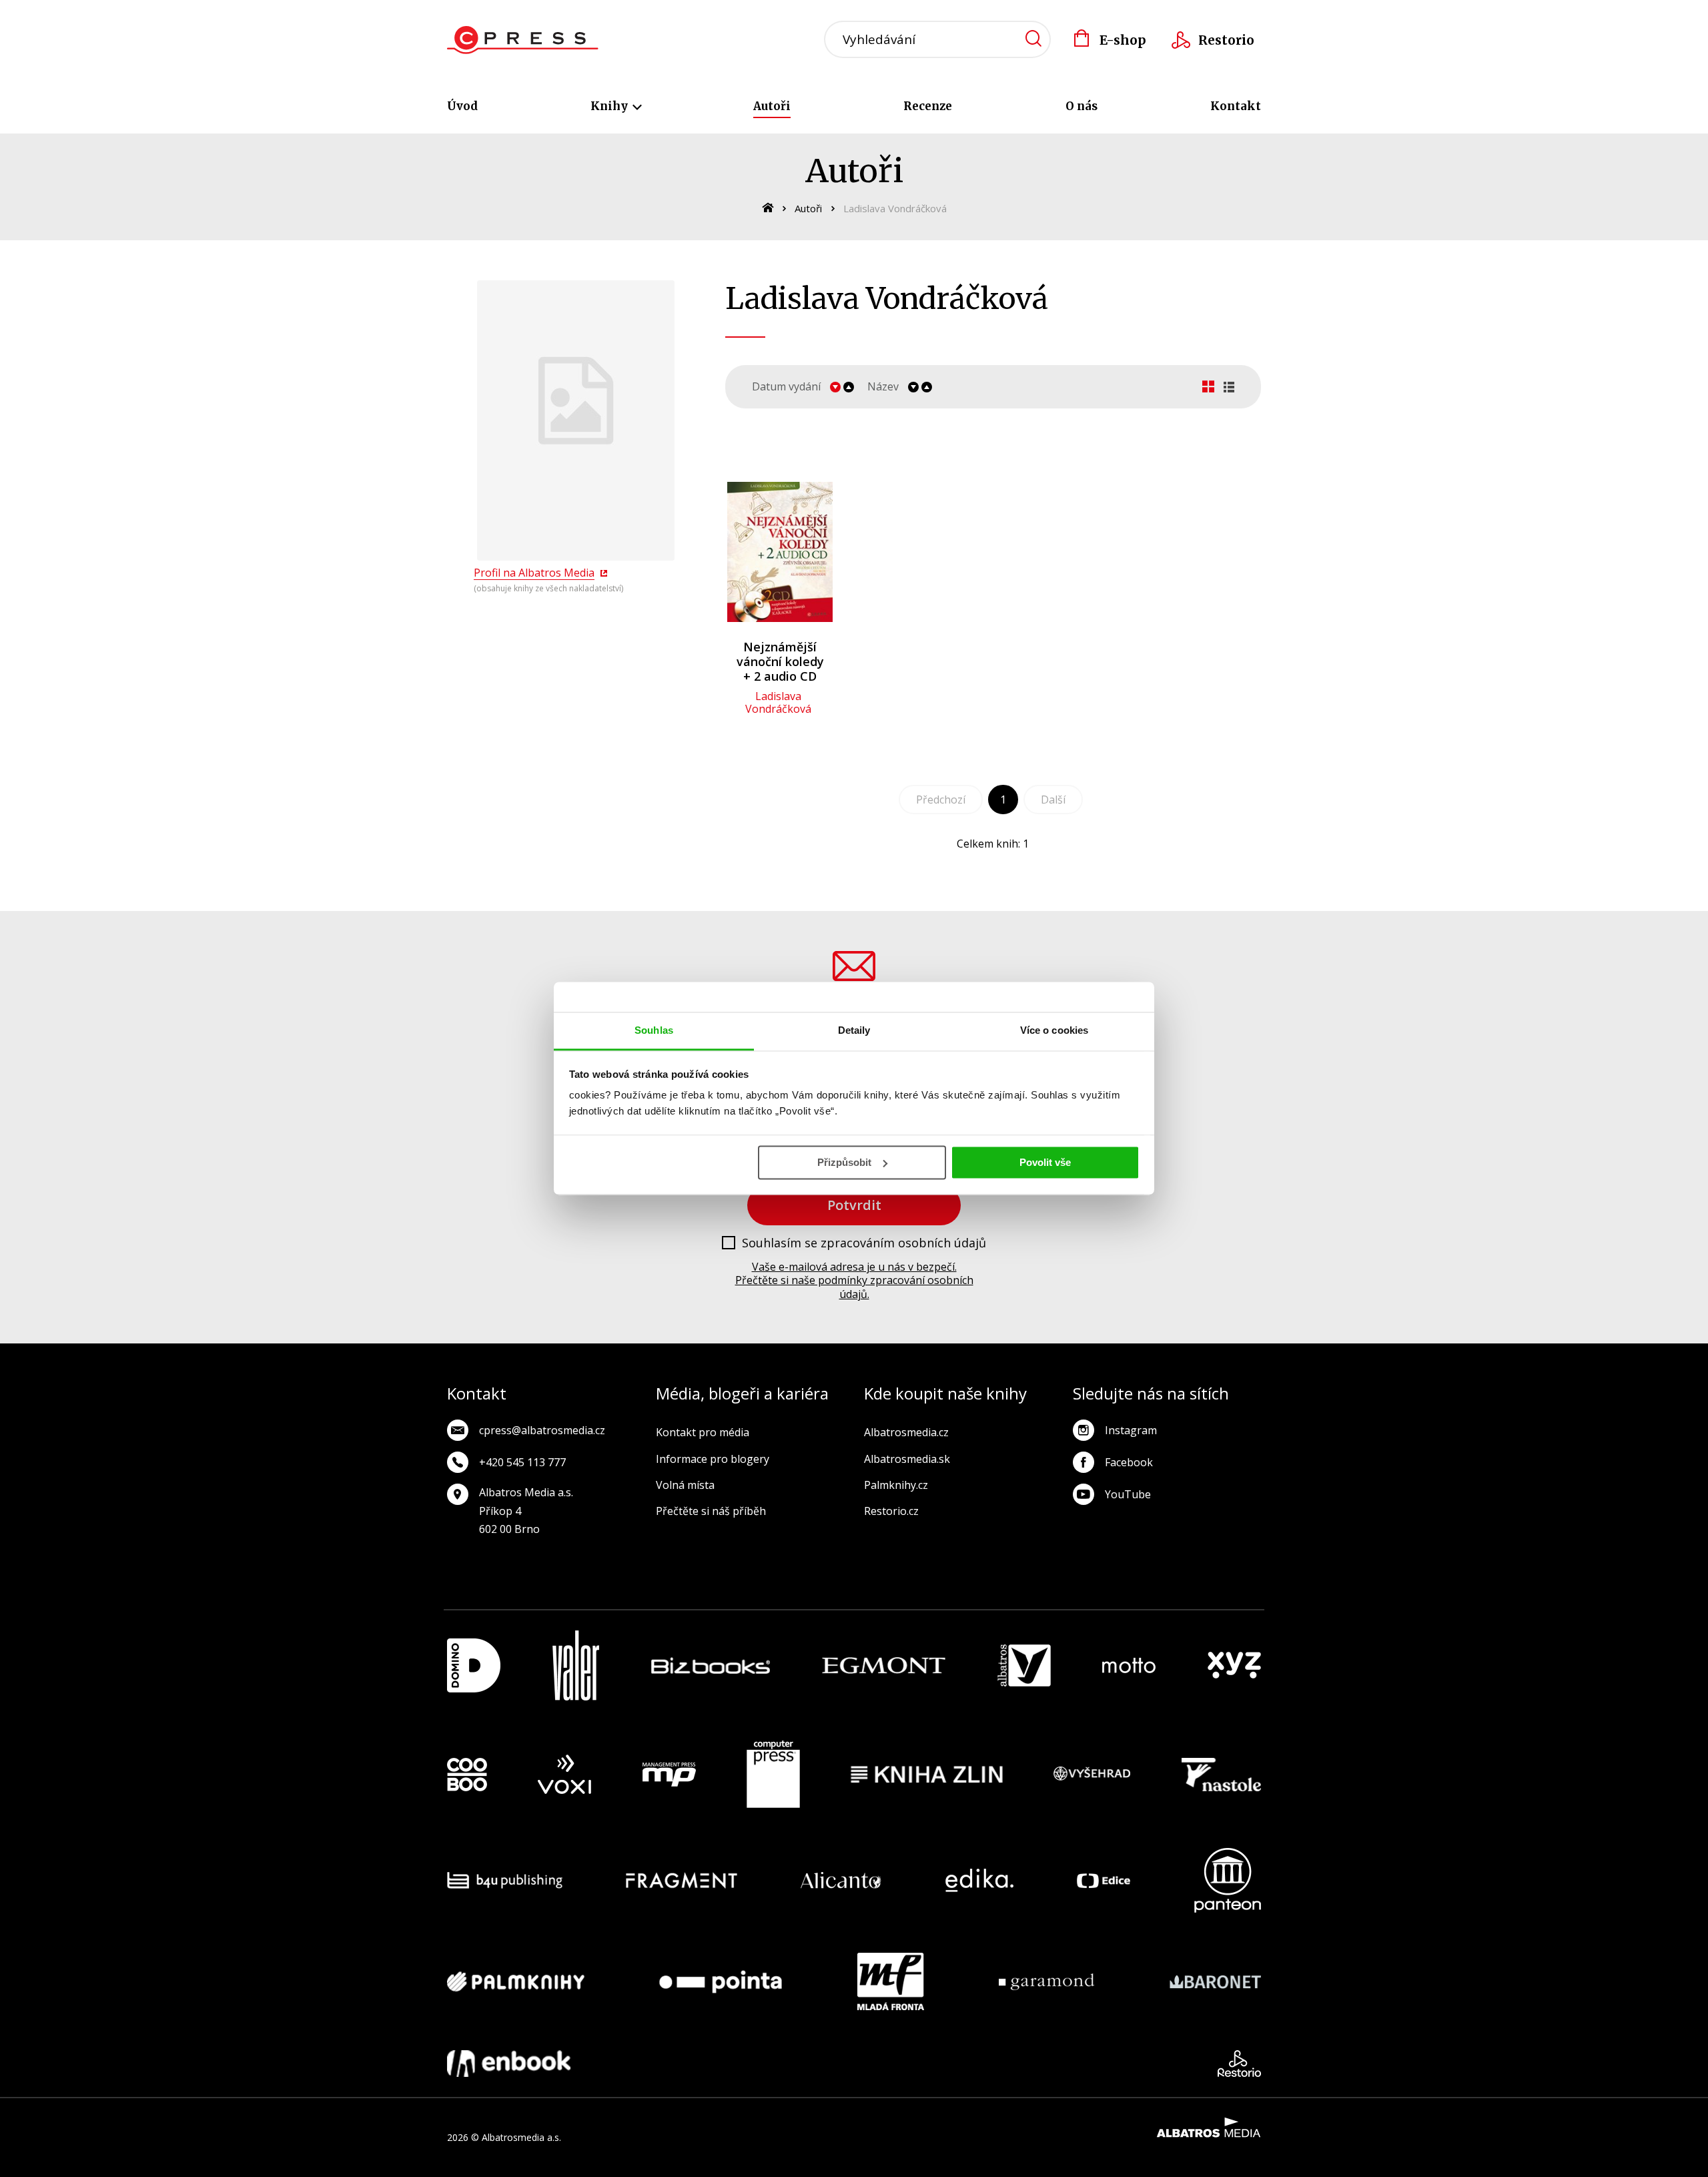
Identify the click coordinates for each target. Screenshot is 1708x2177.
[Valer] (576, 1665)
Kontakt (1236, 106)
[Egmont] (884, 1665)
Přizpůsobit (844, 1162)
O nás (1082, 106)
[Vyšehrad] (1092, 1775)
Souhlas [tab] (654, 1030)
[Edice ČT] (1104, 1880)
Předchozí (941, 800)
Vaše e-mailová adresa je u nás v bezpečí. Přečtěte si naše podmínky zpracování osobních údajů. (854, 1281)
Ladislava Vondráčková (778, 702)
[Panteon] (1228, 1880)
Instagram (1131, 1430)
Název (883, 387)
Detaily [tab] (854, 1030)
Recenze (928, 106)
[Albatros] (1024, 1665)
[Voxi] (564, 1775)
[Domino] (474, 1665)
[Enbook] (509, 2064)
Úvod (462, 106)
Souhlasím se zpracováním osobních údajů (864, 1243)
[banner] (523, 40)
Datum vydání (786, 387)
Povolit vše (1045, 1162)
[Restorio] (1239, 2064)
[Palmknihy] (516, 1981)
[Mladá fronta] (891, 1981)
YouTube (1128, 1494)
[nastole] (1222, 1775)
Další (1053, 800)
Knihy (610, 106)
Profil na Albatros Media (534, 573)
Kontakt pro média (703, 1432)
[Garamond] (1046, 1981)
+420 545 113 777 (522, 1462)
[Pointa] (721, 1981)
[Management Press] (669, 1775)
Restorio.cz (891, 1511)
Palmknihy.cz (896, 1485)
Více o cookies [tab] (1054, 1030)
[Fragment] (682, 1880)
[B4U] (505, 1880)
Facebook (1129, 1462)
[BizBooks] (711, 1665)
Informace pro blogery (713, 1459)
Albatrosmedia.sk (907, 1459)
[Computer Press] (773, 1775)
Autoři (772, 106)
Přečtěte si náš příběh (711, 1511)
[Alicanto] (841, 1880)
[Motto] (1129, 1665)
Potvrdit (854, 1205)
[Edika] (979, 1880)
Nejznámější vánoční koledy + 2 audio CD (780, 661)
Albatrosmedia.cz (906, 1432)
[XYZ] (1234, 1665)
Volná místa (685, 1485)
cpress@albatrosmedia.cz (542, 1430)
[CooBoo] (467, 1775)
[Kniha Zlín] (927, 1775)
